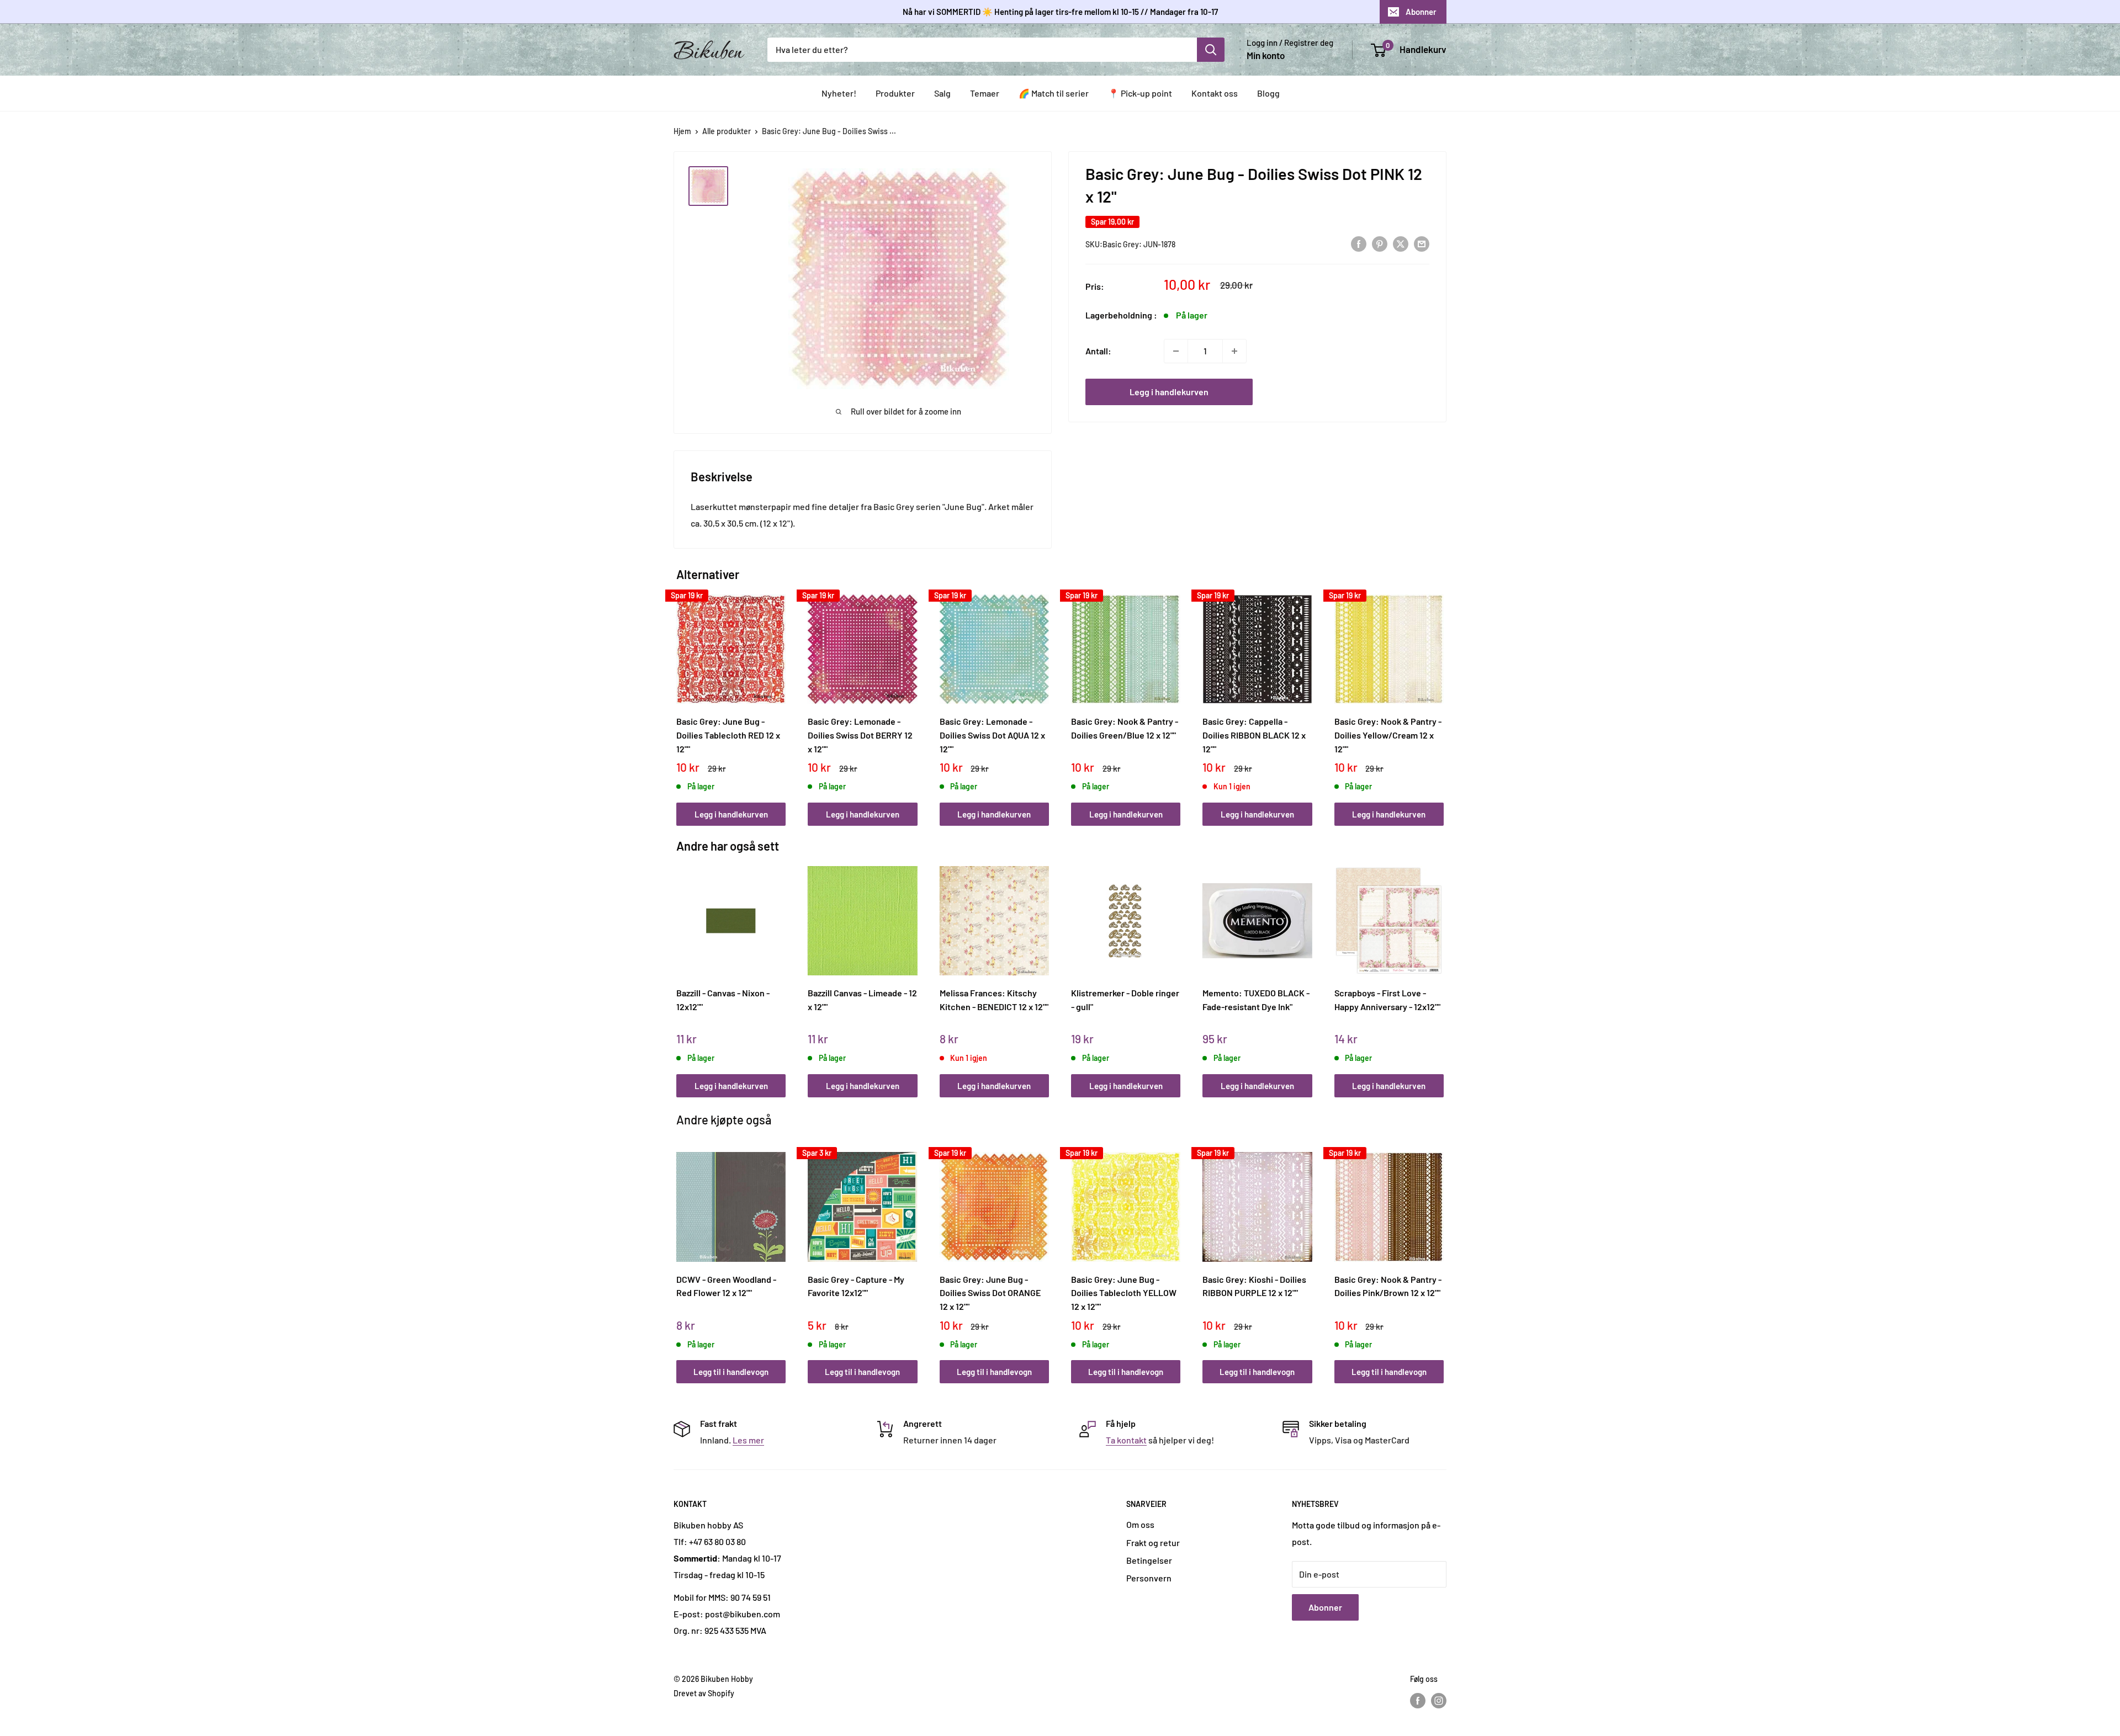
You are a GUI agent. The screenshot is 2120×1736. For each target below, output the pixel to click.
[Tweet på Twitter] (1401, 243)
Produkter (895, 93)
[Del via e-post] (1422, 243)
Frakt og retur (1153, 1543)
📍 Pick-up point (1140, 93)
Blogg (1268, 93)
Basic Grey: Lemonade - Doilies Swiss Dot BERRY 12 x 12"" (860, 735)
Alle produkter (727, 131)
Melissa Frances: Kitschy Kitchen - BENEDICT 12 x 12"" (994, 1000)
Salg (942, 93)
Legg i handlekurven (1169, 392)
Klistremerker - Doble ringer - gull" (1125, 1000)
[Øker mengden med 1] (1234, 351)
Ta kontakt (1126, 1440)
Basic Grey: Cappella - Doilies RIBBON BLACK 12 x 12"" (1254, 735)
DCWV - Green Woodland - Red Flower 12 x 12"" (726, 1286)
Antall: (1098, 351)
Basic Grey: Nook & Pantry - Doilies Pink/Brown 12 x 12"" (1388, 1286)
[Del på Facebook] (1359, 243)
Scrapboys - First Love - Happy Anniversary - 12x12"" (1387, 1000)
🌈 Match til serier (1054, 93)
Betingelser (1149, 1560)
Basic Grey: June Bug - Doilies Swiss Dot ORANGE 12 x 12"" (990, 1293)
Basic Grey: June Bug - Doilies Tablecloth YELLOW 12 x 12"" (1124, 1293)
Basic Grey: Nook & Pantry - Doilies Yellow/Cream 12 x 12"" (1388, 735)
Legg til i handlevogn (731, 1372)
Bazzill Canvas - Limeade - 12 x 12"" (862, 1000)
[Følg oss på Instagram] (1439, 1700)
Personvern (1149, 1578)
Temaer (985, 93)
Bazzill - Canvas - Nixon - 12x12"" (723, 1000)
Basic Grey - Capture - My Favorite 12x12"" (856, 1286)
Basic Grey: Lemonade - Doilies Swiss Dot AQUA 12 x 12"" (992, 735)
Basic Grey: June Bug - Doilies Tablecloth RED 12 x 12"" (728, 735)
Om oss (1140, 1524)
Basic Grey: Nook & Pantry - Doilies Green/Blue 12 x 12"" (1125, 728)
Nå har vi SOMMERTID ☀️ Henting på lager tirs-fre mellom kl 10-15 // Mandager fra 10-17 (1060, 12)
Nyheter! (839, 93)
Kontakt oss (1215, 93)
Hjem (682, 131)
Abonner (1421, 12)
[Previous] (679, 698)
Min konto (1266, 55)
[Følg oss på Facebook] (1418, 1700)
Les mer (748, 1440)
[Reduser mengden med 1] (1176, 351)
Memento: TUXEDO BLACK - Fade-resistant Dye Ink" (1256, 1000)
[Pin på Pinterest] (1380, 243)
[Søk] (1211, 50)
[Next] (1441, 698)
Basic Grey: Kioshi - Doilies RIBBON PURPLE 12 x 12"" (1254, 1286)
